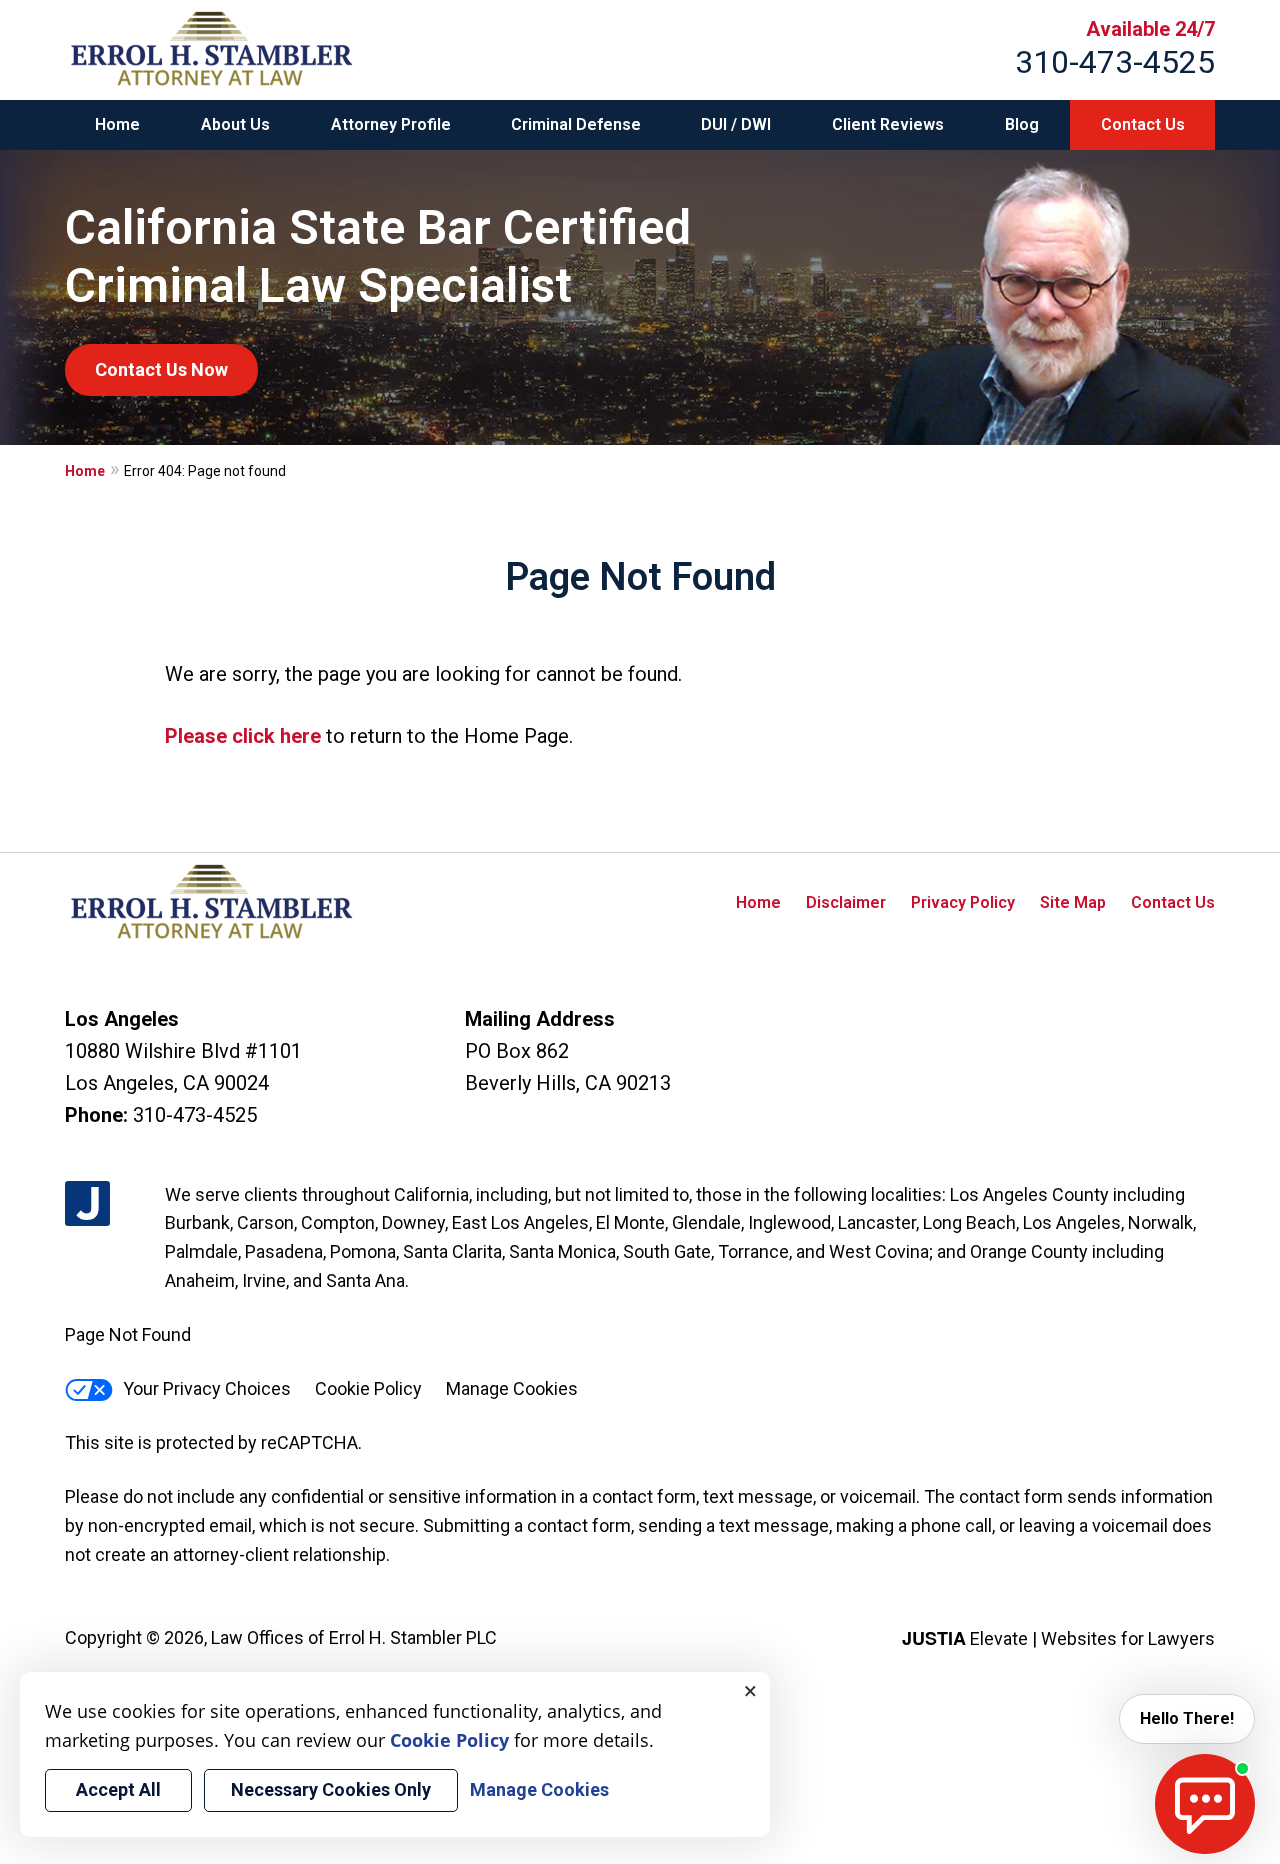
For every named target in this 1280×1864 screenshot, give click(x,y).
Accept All (118, 1789)
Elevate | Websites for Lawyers (1058, 1638)
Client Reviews (888, 124)
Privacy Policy (963, 902)
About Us (235, 124)
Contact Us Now (161, 369)
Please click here (243, 736)
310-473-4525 (1115, 62)
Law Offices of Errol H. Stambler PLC (354, 1637)
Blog (1022, 124)
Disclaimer (846, 902)
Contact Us (1143, 124)
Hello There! (1187, 1718)
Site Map (1073, 902)
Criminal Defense (576, 124)
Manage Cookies (512, 1388)
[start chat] (1205, 1804)
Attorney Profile (391, 124)
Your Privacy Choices (207, 1388)
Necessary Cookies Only (331, 1789)
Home (117, 124)
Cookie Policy (368, 1388)
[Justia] (87, 1203)
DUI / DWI (736, 124)
